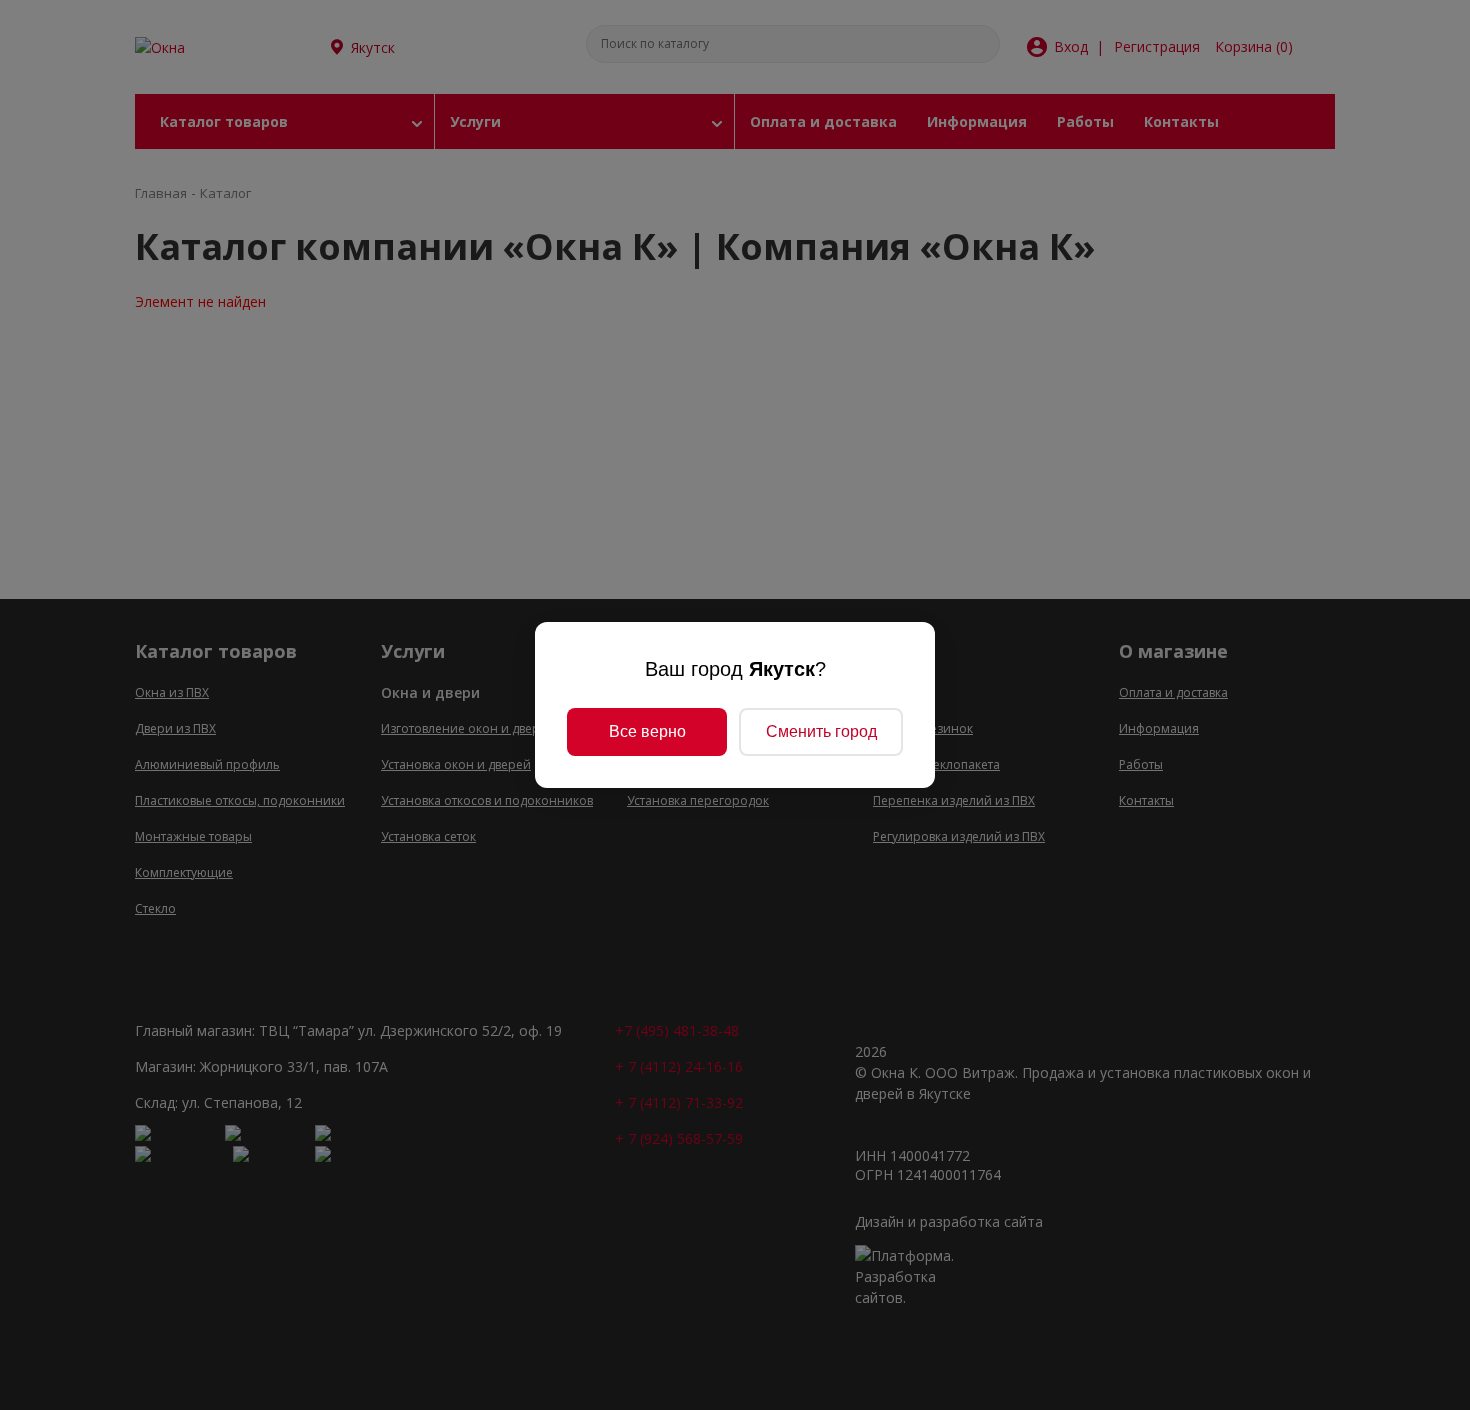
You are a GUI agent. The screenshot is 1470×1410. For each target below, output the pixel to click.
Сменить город (821, 731)
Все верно (647, 731)
